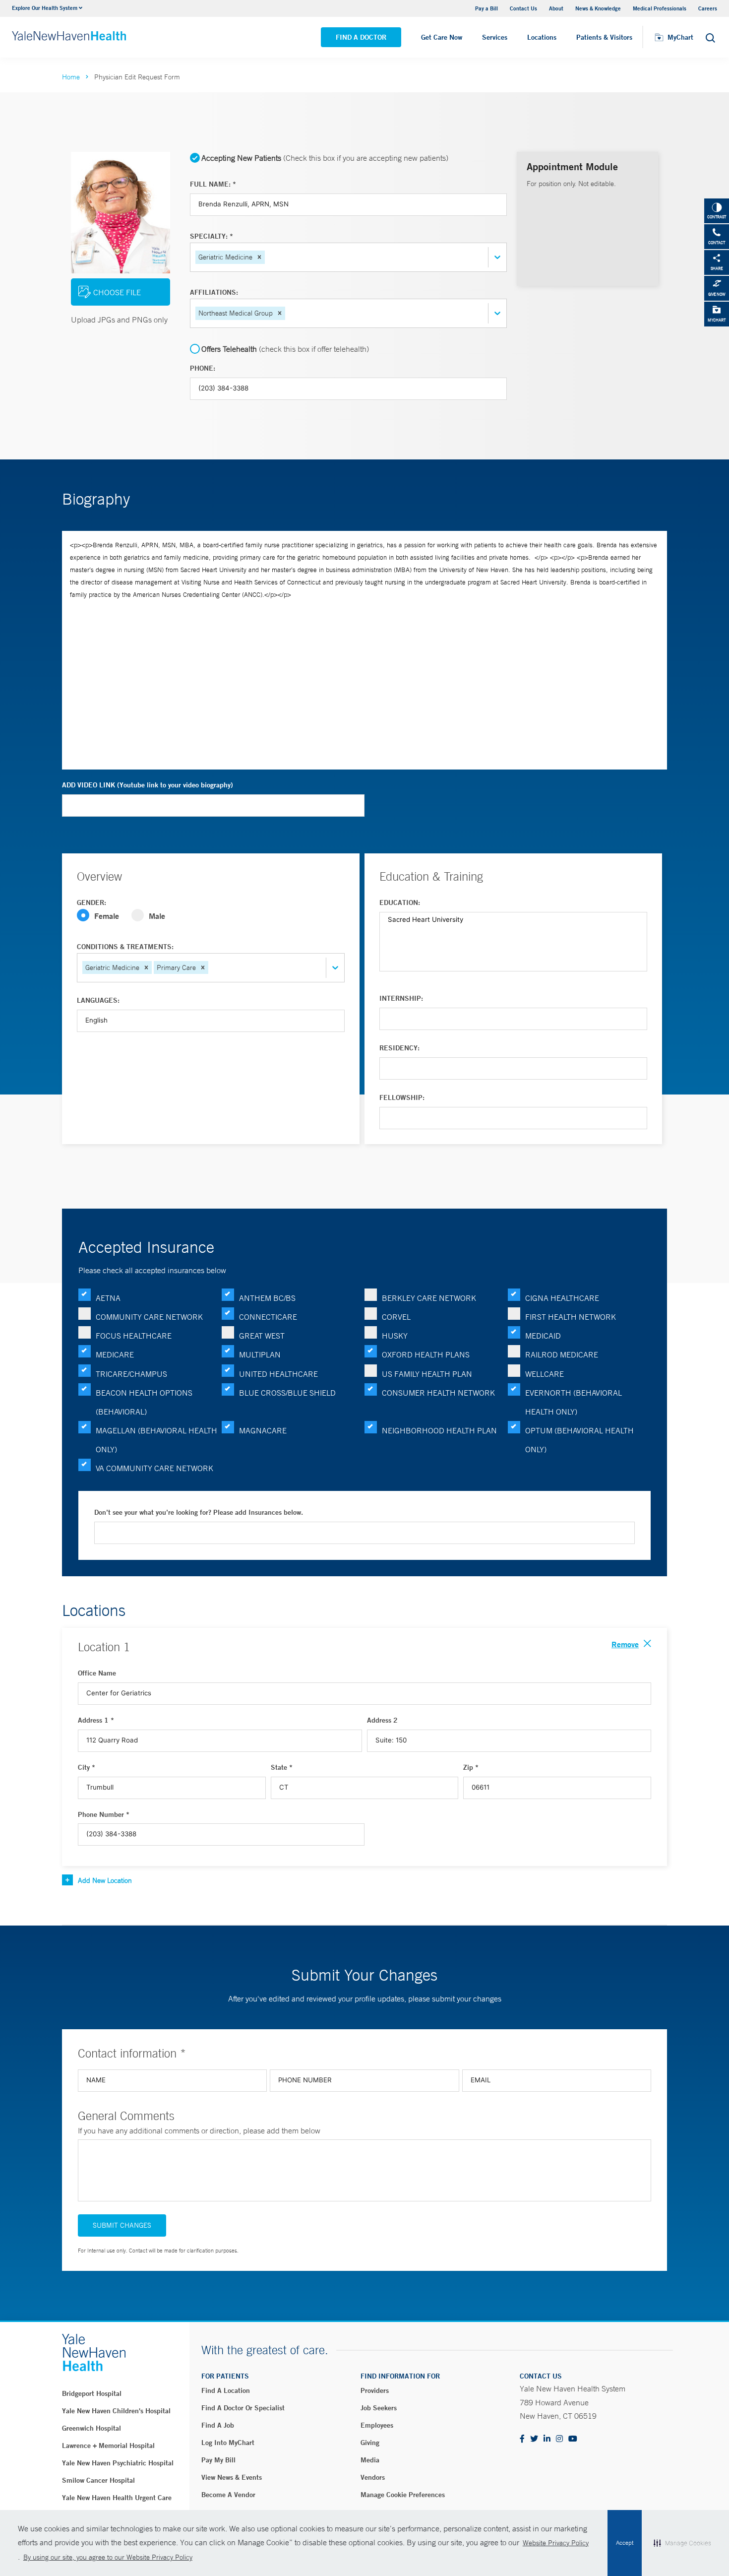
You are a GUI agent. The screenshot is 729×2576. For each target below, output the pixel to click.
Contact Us (523, 8)
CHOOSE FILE (117, 292)
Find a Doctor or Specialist (243, 2408)
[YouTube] (573, 2439)
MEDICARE (115, 1354)
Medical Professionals (660, 8)
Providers (375, 2390)
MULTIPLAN (260, 1354)
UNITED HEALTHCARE (278, 1374)
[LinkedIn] (547, 2439)
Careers (708, 8)
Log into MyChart (228, 2443)
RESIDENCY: (399, 1048)
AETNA (108, 1298)
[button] (259, 257)
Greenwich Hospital (91, 2428)
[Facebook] (522, 2439)
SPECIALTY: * (212, 236)
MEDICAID (543, 1336)
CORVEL (396, 1317)
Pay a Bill (486, 8)
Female (107, 916)
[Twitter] (534, 2439)
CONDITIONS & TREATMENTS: (125, 947)
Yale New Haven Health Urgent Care (117, 2498)
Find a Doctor (361, 37)
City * (87, 1767)
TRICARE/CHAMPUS (131, 1374)
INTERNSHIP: (401, 998)
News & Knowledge (598, 8)
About (556, 8)
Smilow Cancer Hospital (98, 2480)
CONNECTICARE (268, 1317)
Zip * (471, 1767)
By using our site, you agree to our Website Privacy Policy (108, 2557)
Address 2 (382, 1720)
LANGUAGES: (98, 1000)
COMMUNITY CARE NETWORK (149, 1317)
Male (157, 916)
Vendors (373, 2477)
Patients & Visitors (604, 37)
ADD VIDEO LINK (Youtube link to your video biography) (148, 785)
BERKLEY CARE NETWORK (429, 1298)
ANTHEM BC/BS (267, 1298)
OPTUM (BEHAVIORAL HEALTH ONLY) (579, 1440)
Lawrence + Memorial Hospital (108, 2446)
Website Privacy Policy (556, 2543)
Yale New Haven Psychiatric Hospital (118, 2463)
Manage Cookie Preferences (403, 2495)
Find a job (218, 2425)
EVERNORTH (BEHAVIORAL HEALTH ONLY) (574, 1402)
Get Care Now (442, 37)
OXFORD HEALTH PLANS (426, 1354)
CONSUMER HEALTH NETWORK (438, 1393)
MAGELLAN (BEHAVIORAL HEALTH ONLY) (156, 1440)
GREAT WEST (262, 1336)
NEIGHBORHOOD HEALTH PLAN (439, 1430)
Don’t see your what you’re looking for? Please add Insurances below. (199, 1512)
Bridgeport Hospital (92, 2393)
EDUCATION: (400, 902)
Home (71, 77)
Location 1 (104, 1647)
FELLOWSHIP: (402, 1097)
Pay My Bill (218, 2460)
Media (370, 2460)
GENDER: (91, 902)
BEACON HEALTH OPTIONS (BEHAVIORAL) (144, 1402)
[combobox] (268, 257)
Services (495, 37)
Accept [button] (625, 2543)
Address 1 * (96, 1720)
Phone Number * (104, 1814)
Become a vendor (228, 2495)
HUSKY (395, 1336)
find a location (226, 2390)
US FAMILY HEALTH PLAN (427, 1374)
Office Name (97, 1673)
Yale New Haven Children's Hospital (116, 2411)
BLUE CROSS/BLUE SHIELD (287, 1393)
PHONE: (203, 368)
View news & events (232, 2477)
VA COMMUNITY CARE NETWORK (154, 1468)
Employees (377, 2425)
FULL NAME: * (213, 184)
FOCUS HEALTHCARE (134, 1336)
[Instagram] (559, 2439)
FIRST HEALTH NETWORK (571, 1317)
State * (282, 1767)
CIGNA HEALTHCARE (562, 1298)
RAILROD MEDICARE (562, 1354)
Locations (542, 37)
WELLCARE (545, 1374)
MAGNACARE (263, 1430)
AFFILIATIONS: (214, 292)
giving (370, 2443)
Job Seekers (379, 2408)
